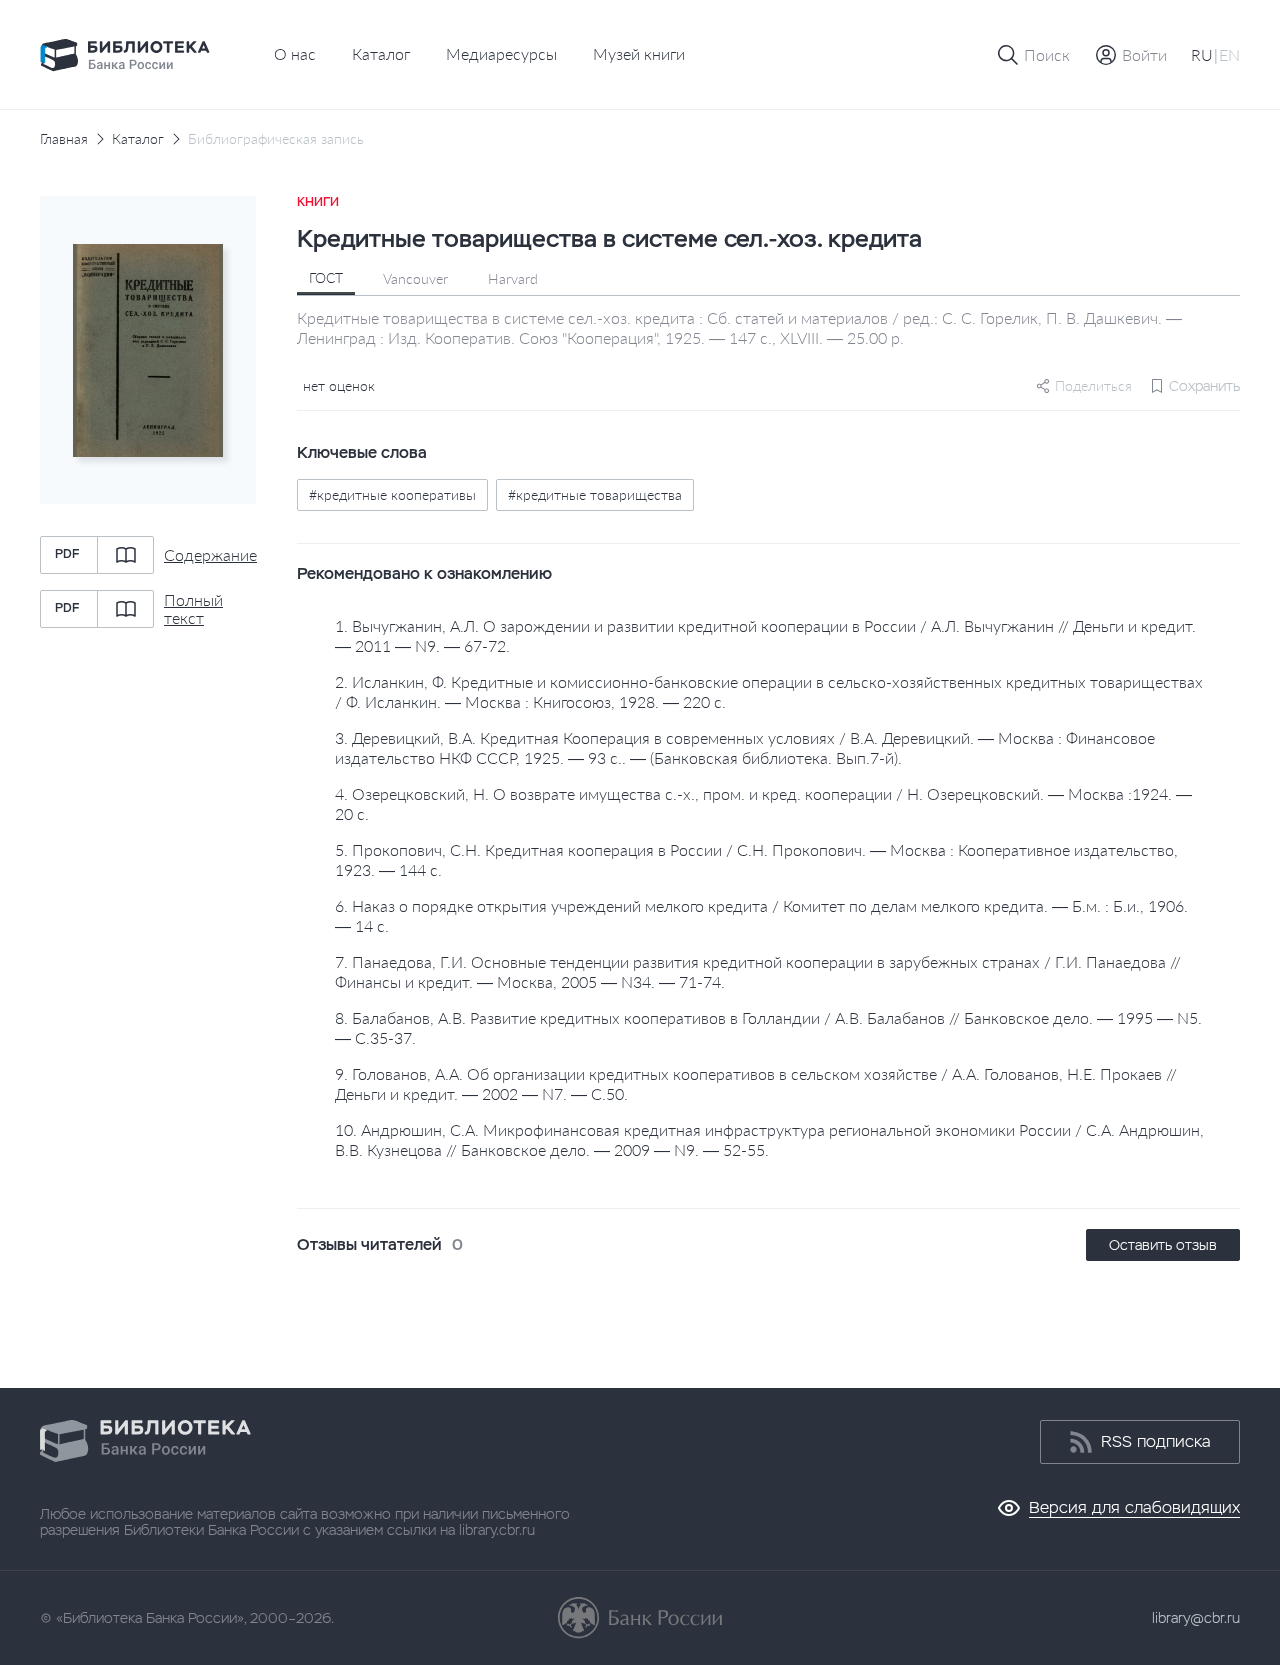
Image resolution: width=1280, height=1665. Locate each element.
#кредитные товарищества (595, 494)
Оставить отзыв (1163, 1245)
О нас (295, 53)
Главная (64, 139)
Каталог (381, 53)
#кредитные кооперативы (392, 494)
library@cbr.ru (1196, 1618)
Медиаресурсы (501, 53)
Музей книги (639, 53)
